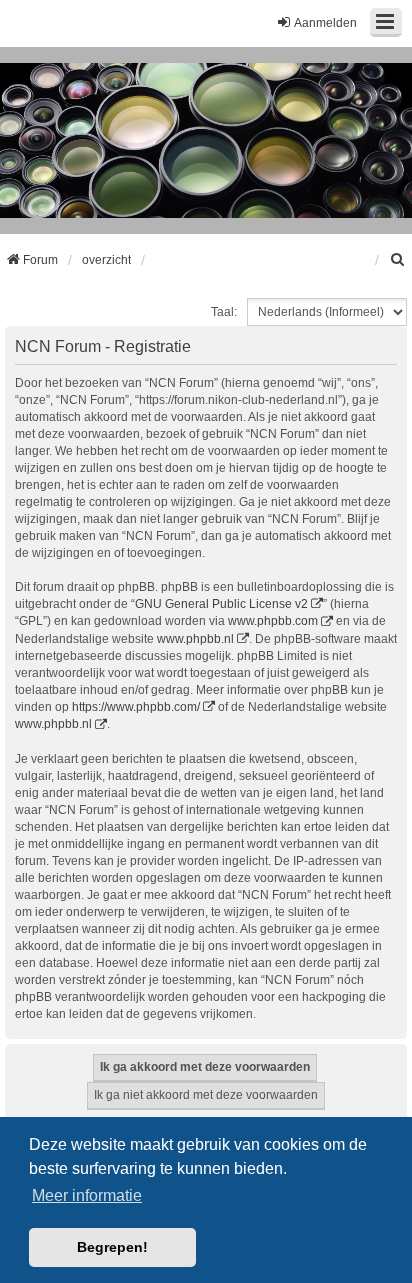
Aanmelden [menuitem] (325, 23)
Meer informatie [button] (87, 1195)
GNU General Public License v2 (221, 604)
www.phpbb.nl (195, 639)
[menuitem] (398, 260)
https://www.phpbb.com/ (136, 707)
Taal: (224, 312)
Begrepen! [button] (112, 1247)
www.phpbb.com (273, 621)
